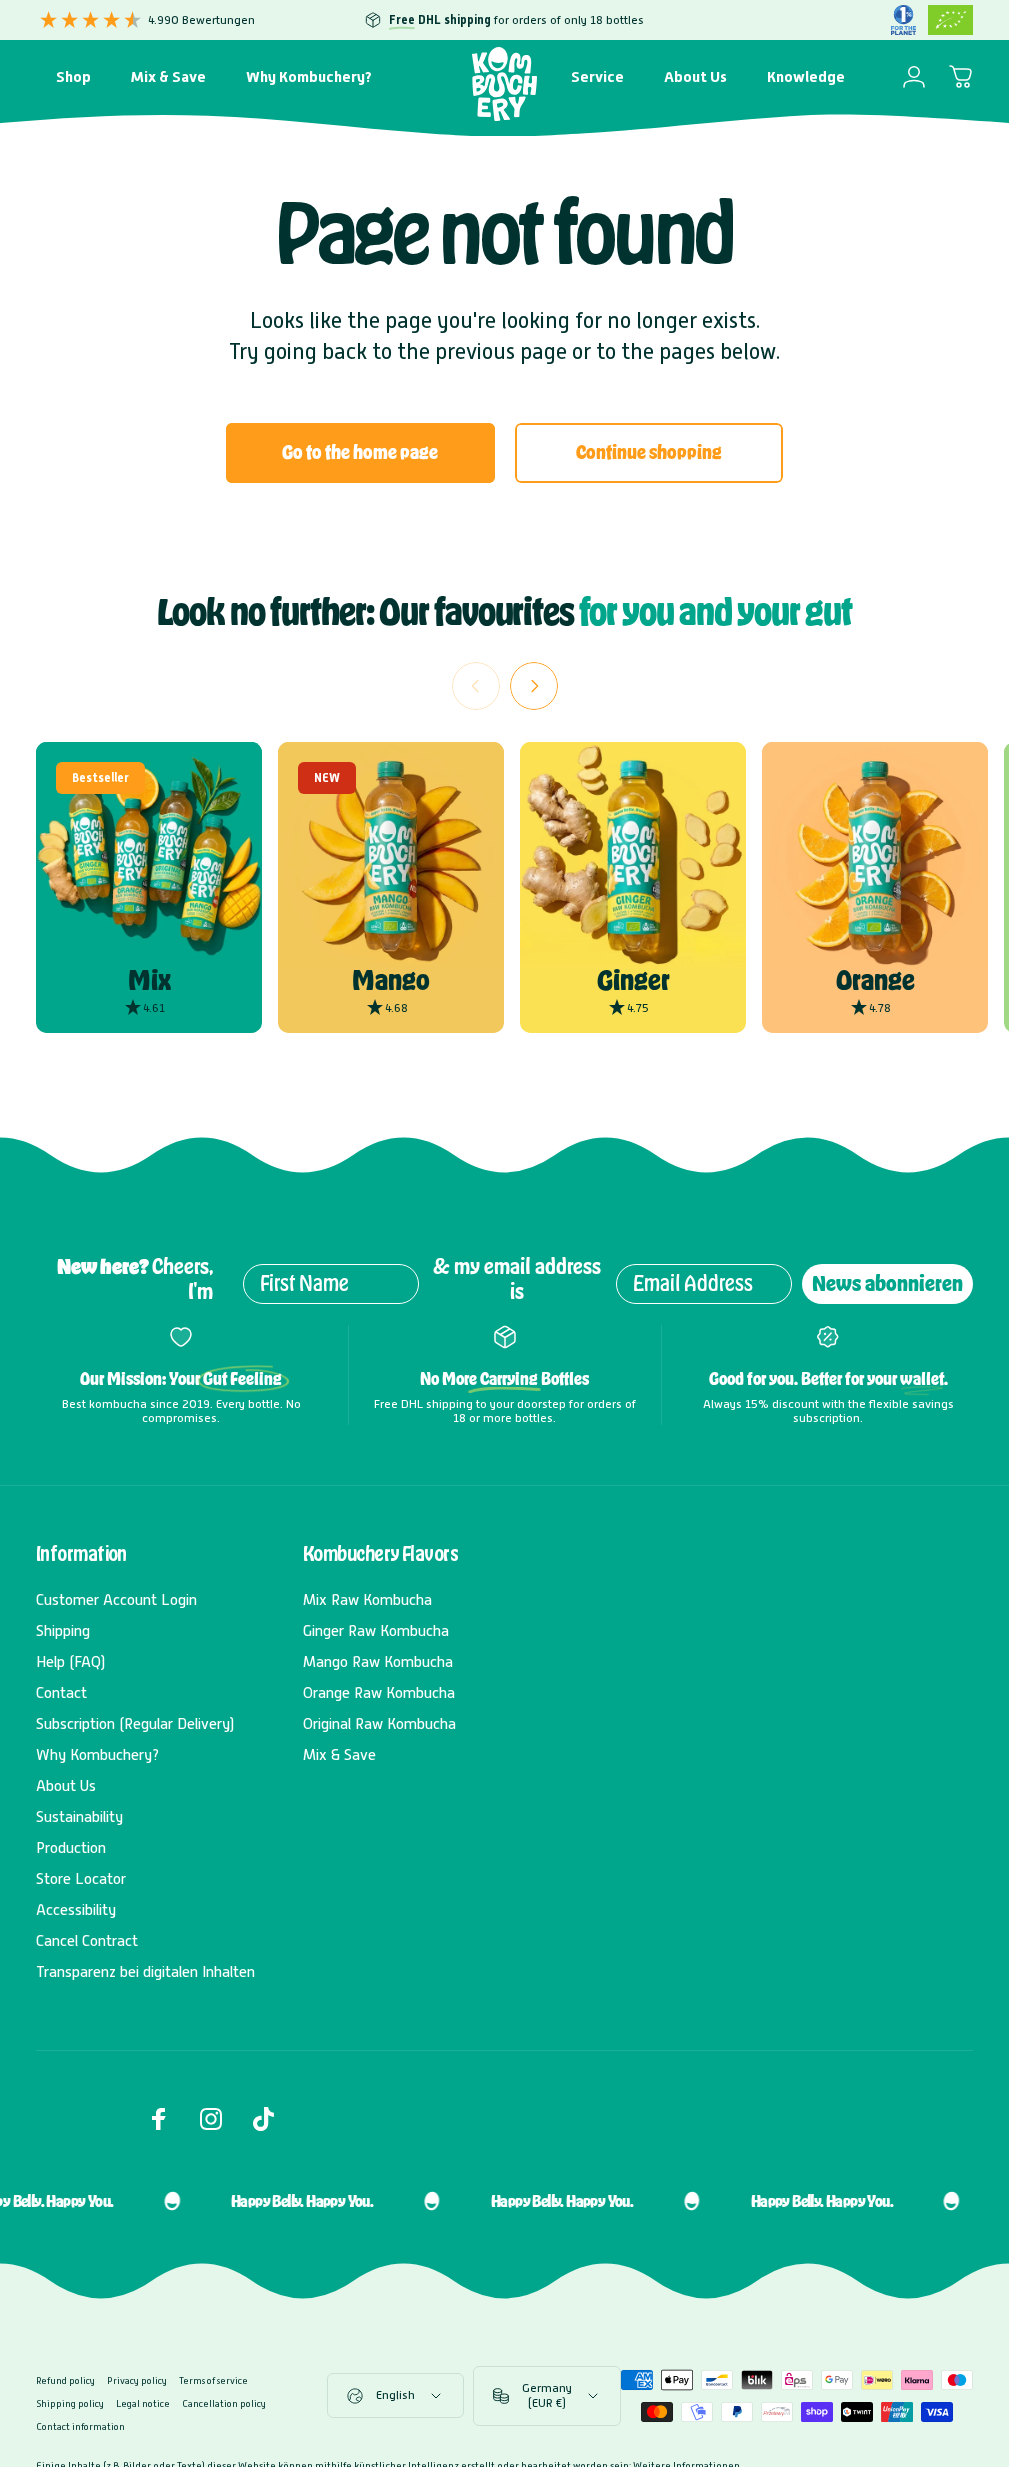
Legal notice (143, 2403)
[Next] (534, 686)
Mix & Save (339, 1755)
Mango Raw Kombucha (378, 1662)
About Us (66, 1786)
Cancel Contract (87, 1941)
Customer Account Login (116, 1600)
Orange (875, 980)
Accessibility (76, 1910)
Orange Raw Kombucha (379, 1693)
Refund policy (65, 2380)
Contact (61, 1693)
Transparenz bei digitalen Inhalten (145, 1972)
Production (71, 1848)
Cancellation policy (224, 2403)
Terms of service (213, 2380)
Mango (391, 980)
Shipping (63, 1631)
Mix (149, 980)
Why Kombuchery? (97, 1755)
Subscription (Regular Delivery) (135, 1724)
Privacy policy (137, 2380)
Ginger (633, 980)
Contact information (80, 2426)
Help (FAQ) (70, 1662)
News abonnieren (887, 1283)
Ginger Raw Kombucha (376, 1631)
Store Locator (81, 1879)
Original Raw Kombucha (379, 1724)
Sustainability (79, 1817)
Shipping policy (70, 2403)
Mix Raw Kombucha (367, 1600)
